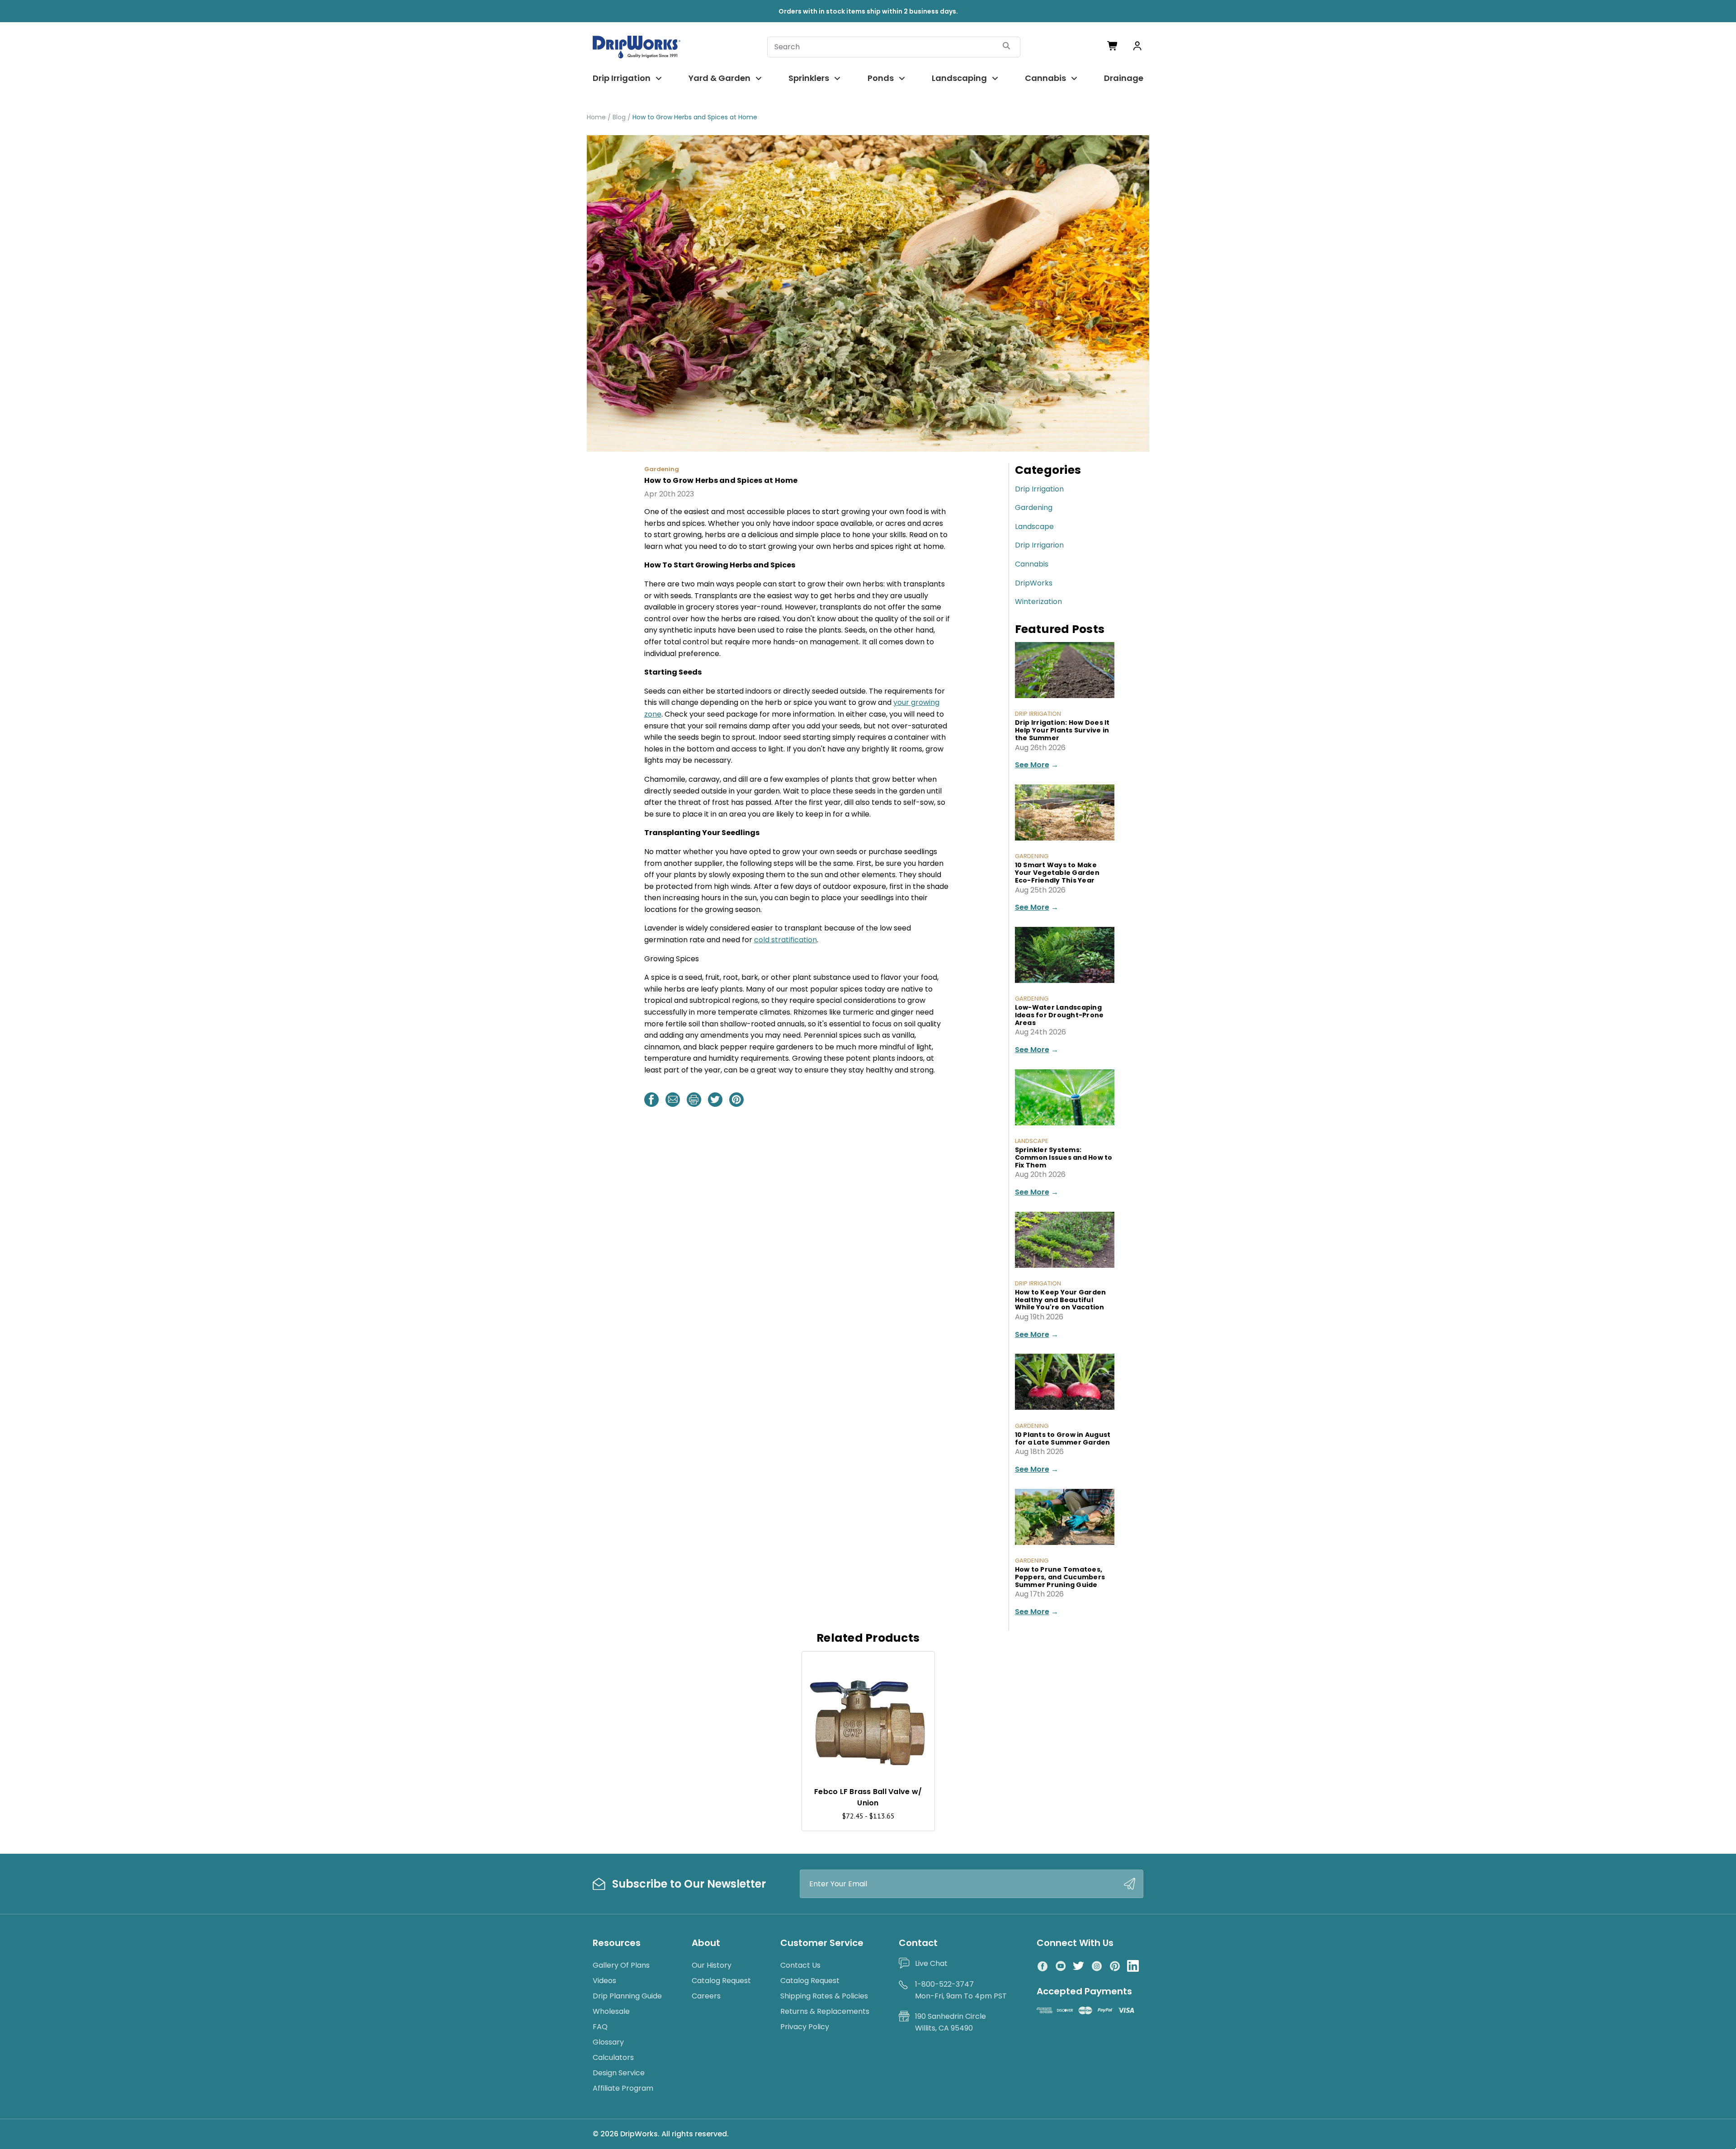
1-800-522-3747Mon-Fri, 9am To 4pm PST (961, 1990)
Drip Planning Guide (627, 1996)
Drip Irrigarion (1039, 545)
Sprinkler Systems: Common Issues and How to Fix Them (1064, 1157)
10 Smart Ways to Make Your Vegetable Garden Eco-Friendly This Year (1057, 873)
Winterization (1038, 602)
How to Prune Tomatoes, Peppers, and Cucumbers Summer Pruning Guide (1060, 1577)
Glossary (608, 2042)
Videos (604, 1981)
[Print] (694, 1100)
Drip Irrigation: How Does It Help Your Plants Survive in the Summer (1062, 730)
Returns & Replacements (825, 2011)
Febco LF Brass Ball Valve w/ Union (868, 1797)
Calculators (613, 2057)
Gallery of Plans (621, 1965)
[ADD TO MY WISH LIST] (919, 1667)
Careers (706, 1996)
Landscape (1034, 527)
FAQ (600, 2027)
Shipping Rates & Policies (824, 1996)
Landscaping (959, 78)
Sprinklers (809, 78)
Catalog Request (721, 1981)
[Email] (673, 1100)
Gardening (1034, 508)
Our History (712, 1965)
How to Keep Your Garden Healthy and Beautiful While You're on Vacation (1061, 1300)
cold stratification (785, 940)
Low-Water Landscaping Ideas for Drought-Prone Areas (1059, 1015)
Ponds (881, 78)
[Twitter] (715, 1100)
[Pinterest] (736, 1100)
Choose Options (868, 1759)
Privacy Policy (805, 2027)
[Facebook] (651, 1100)
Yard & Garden (719, 78)
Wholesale (611, 2011)
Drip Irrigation (622, 78)
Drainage (1124, 78)
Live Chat (931, 1963)
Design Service (619, 2073)
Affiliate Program (623, 2088)
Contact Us (800, 1965)
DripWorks (1034, 583)
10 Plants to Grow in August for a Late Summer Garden (1063, 1438)
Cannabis (1045, 78)
